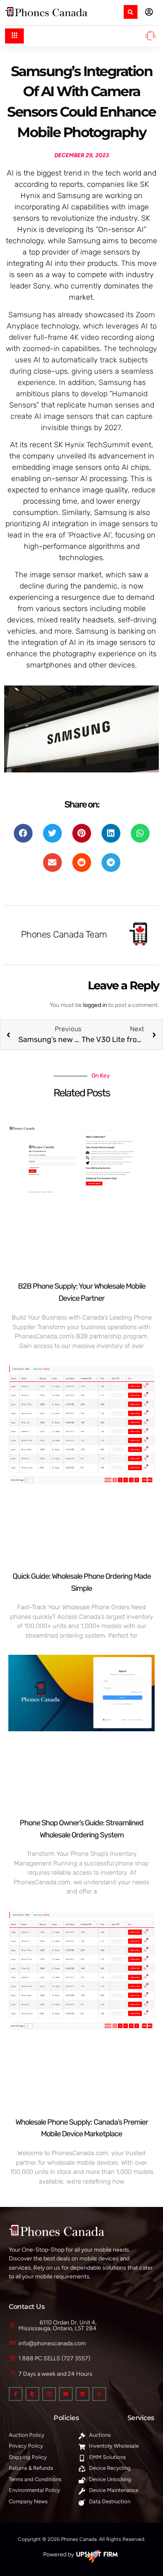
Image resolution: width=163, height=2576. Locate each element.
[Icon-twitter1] (32, 2394)
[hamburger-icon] (14, 36)
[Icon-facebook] (16, 2394)
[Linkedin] (83, 2394)
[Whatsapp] (99, 2394)
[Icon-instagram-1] (49, 2394)
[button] (131, 12)
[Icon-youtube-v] (66, 2394)
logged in (95, 1005)
